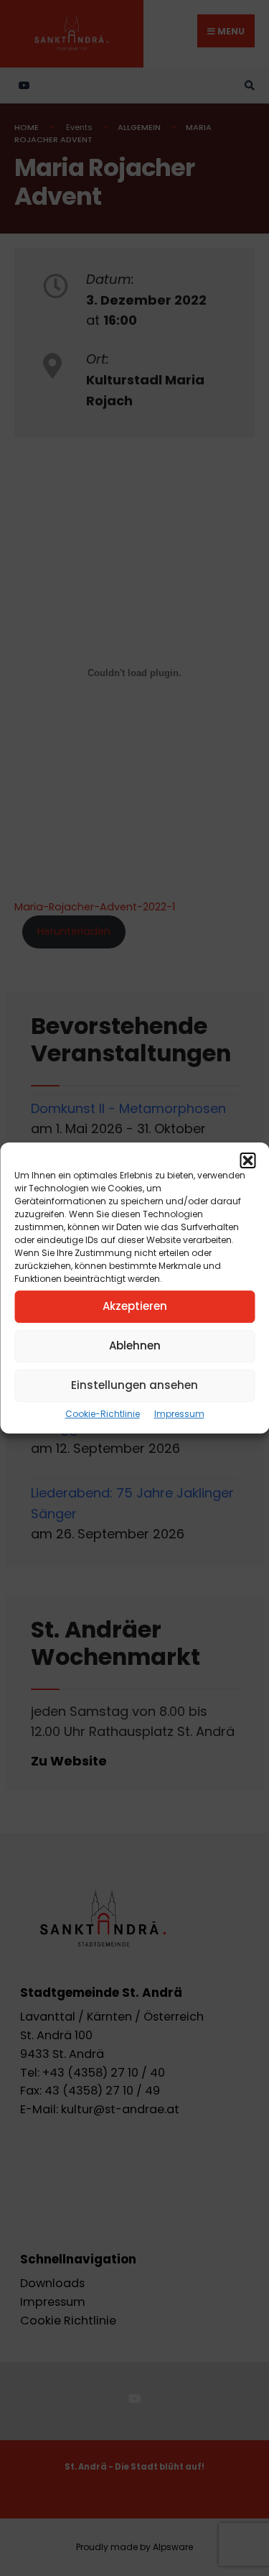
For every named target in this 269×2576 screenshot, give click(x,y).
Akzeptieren (135, 1306)
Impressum (179, 1414)
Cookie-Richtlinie (103, 1414)
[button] (247, 1160)
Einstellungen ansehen (134, 1385)
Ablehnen (135, 1345)
